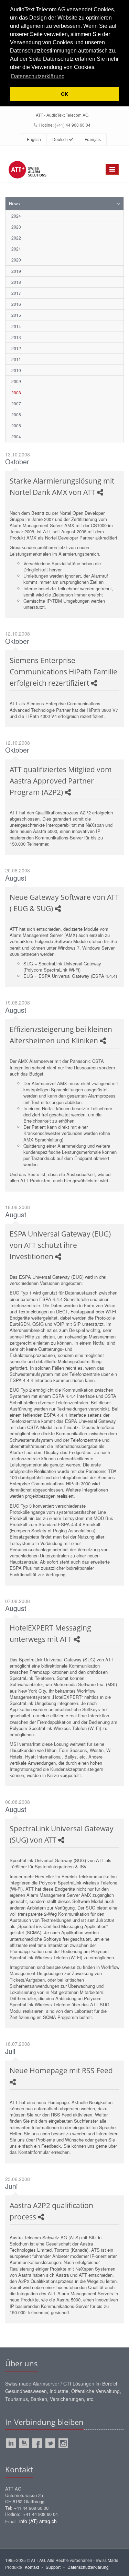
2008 (16, 392)
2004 (16, 436)
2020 (16, 260)
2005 (16, 425)
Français (93, 139)
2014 (16, 326)
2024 (16, 216)
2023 (16, 227)
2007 (16, 403)
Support (53, 2567)
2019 (16, 271)
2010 (16, 370)
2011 (16, 359)
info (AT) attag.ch (38, 2521)
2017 (16, 293)
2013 (16, 337)
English (34, 139)
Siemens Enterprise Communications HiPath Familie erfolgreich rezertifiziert (63, 672)
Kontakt (32, 2567)
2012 (16, 348)
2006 (16, 414)
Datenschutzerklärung (88, 2567)
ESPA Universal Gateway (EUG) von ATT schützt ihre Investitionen (60, 1245)
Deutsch (61, 139)
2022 (16, 238)
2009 (16, 381)
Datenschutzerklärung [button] (38, 76)
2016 (16, 304)
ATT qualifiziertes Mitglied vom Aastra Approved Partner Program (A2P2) (61, 781)
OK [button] (64, 94)
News (14, 203)
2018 (16, 282)
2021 (16, 249)
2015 (16, 315)
